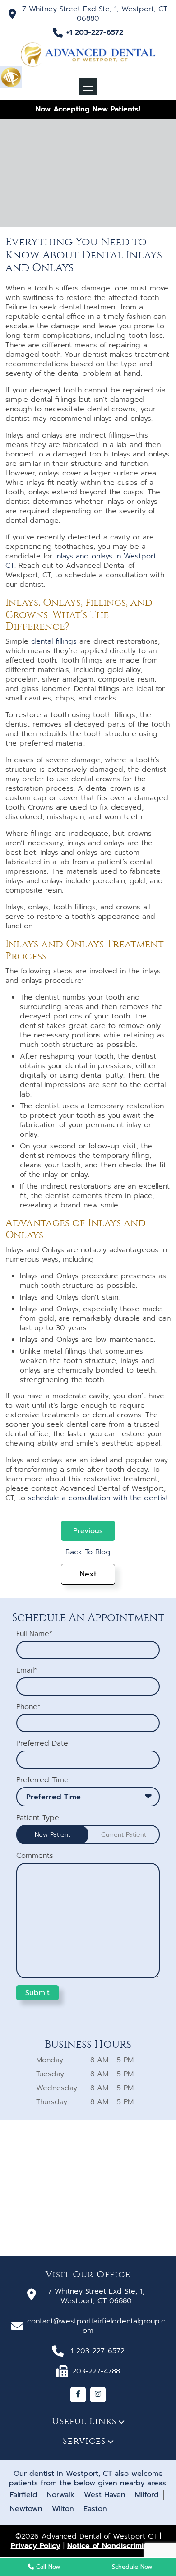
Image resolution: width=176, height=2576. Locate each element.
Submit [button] (37, 1993)
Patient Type (38, 1818)
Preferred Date (42, 1744)
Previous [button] (88, 1531)
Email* (27, 1670)
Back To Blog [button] (88, 1552)
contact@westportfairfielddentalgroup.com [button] (96, 2326)
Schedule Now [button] (132, 2567)
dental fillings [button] (54, 641)
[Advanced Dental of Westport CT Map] (88, 2188)
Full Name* (34, 1634)
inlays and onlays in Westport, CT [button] (82, 561)
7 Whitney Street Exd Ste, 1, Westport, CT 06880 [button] (95, 14)
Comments (35, 1856)
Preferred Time (42, 1780)
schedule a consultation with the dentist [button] (98, 1498)
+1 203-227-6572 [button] (95, 33)
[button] (11, 77)
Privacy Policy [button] (36, 2546)
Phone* (28, 1707)
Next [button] (88, 1574)
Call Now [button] (47, 2567)
